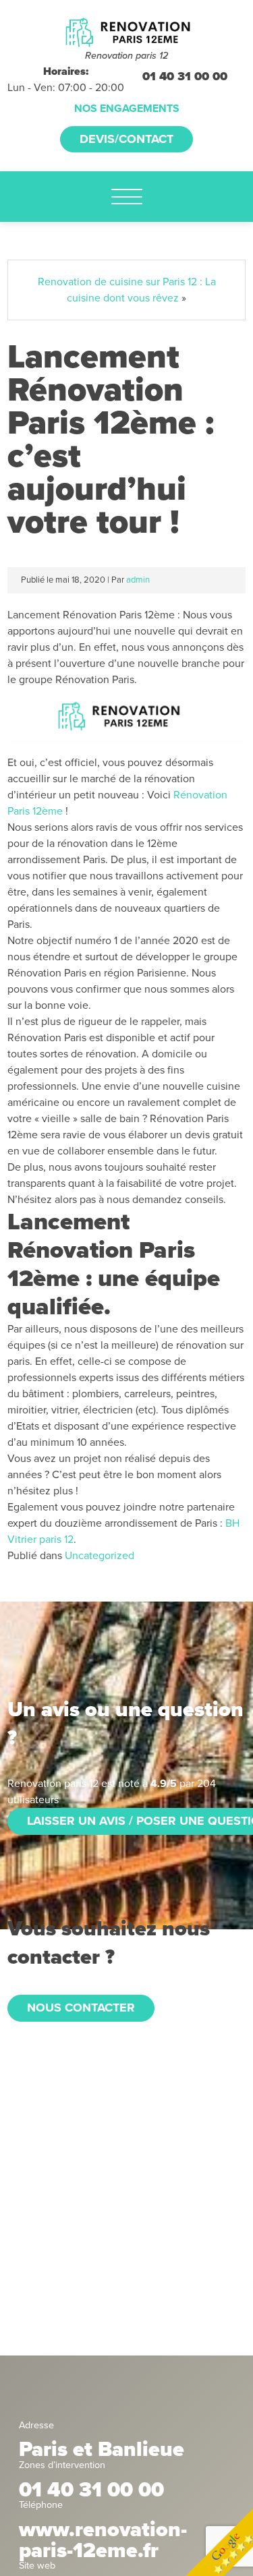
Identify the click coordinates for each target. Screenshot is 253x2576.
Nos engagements (127, 109)
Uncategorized (100, 1556)
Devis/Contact (126, 139)
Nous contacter (81, 2008)
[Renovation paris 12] (126, 31)
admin (138, 580)
